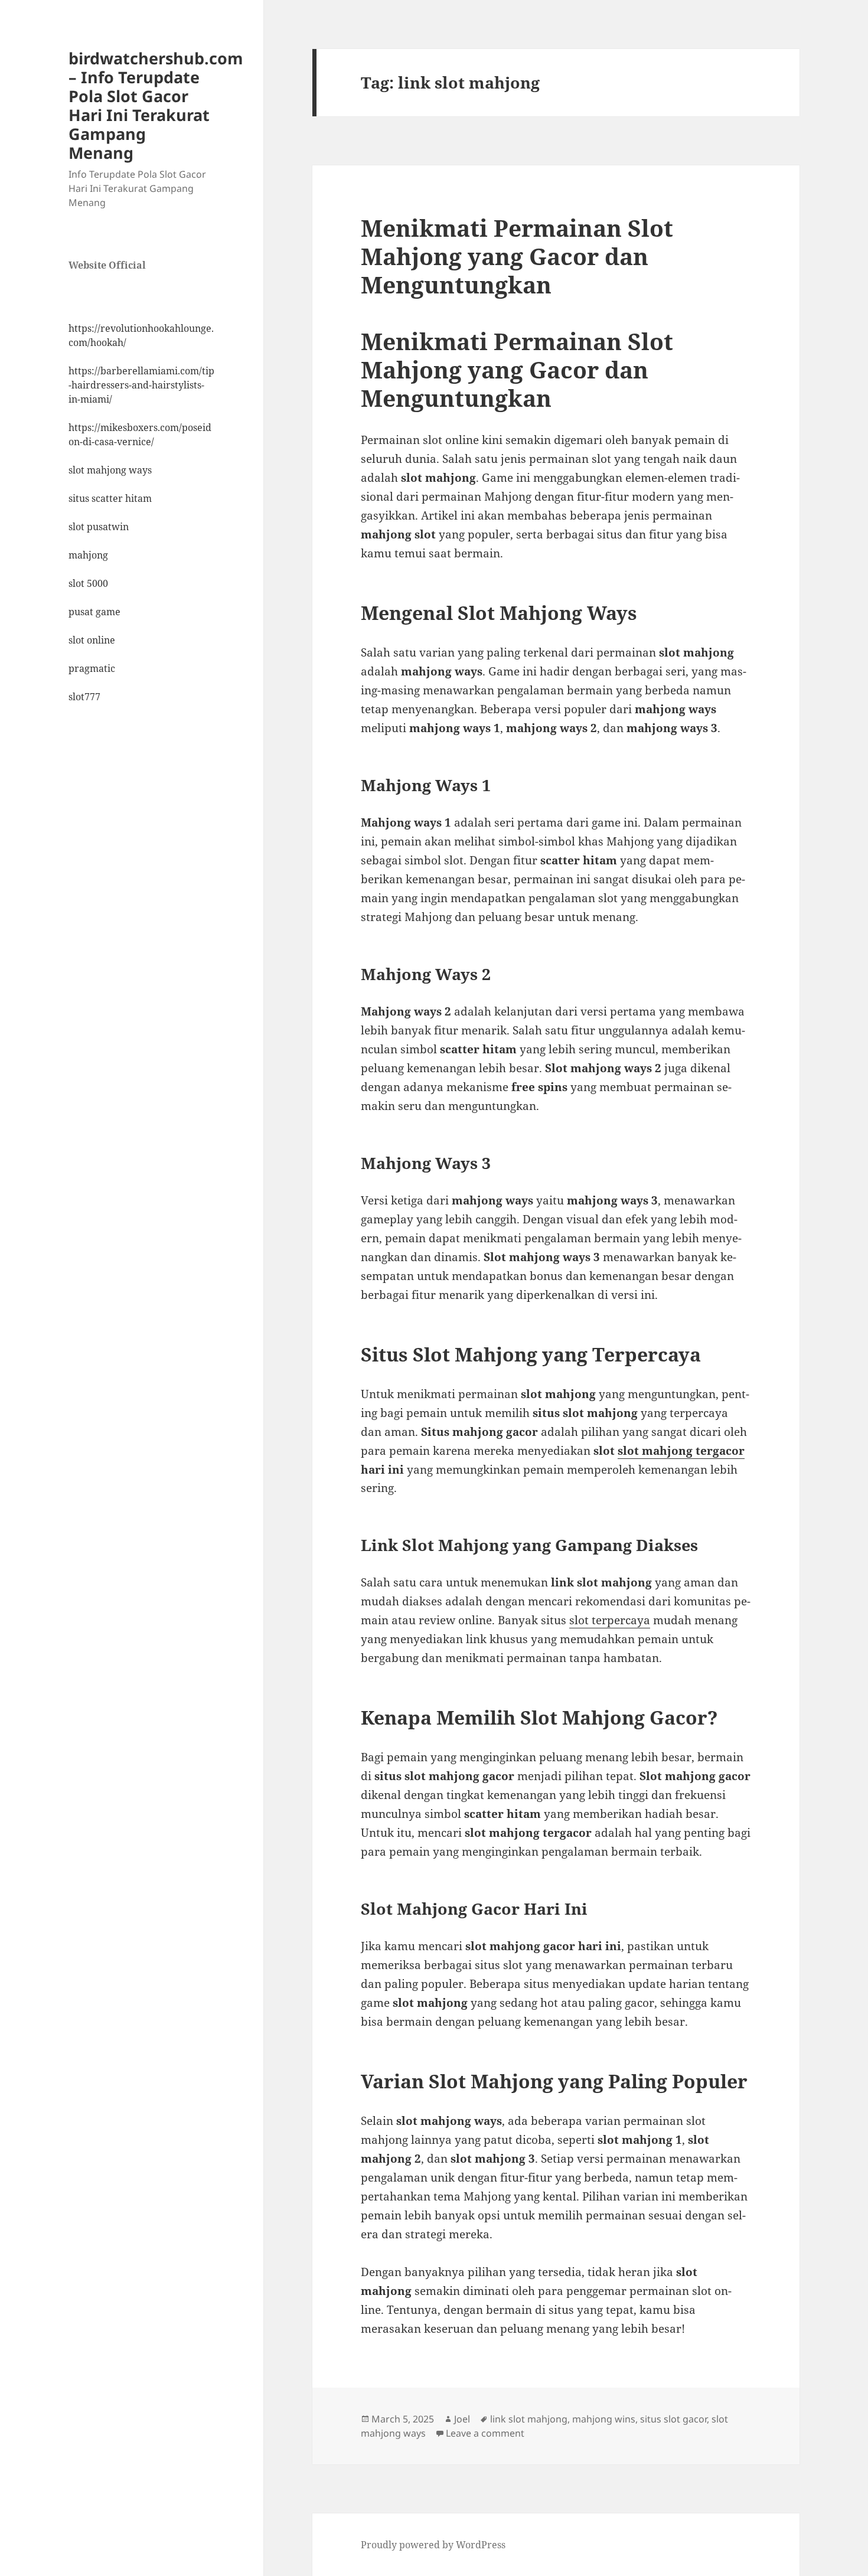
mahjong (88, 555)
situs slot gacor (673, 2419)
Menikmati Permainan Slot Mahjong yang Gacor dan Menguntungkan (517, 256)
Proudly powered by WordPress (433, 2545)
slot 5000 (88, 583)
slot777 (84, 697)
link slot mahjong (529, 2419)
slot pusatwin (99, 527)
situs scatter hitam (110, 498)
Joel (462, 2419)
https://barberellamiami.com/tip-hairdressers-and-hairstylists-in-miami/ (141, 385)
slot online (92, 640)
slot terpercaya (610, 1620)
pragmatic (92, 668)
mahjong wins (604, 2419)
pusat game (94, 612)
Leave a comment (485, 2433)
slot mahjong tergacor (681, 1451)
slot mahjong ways (110, 470)
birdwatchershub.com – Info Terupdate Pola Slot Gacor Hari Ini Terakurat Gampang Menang (156, 105)
